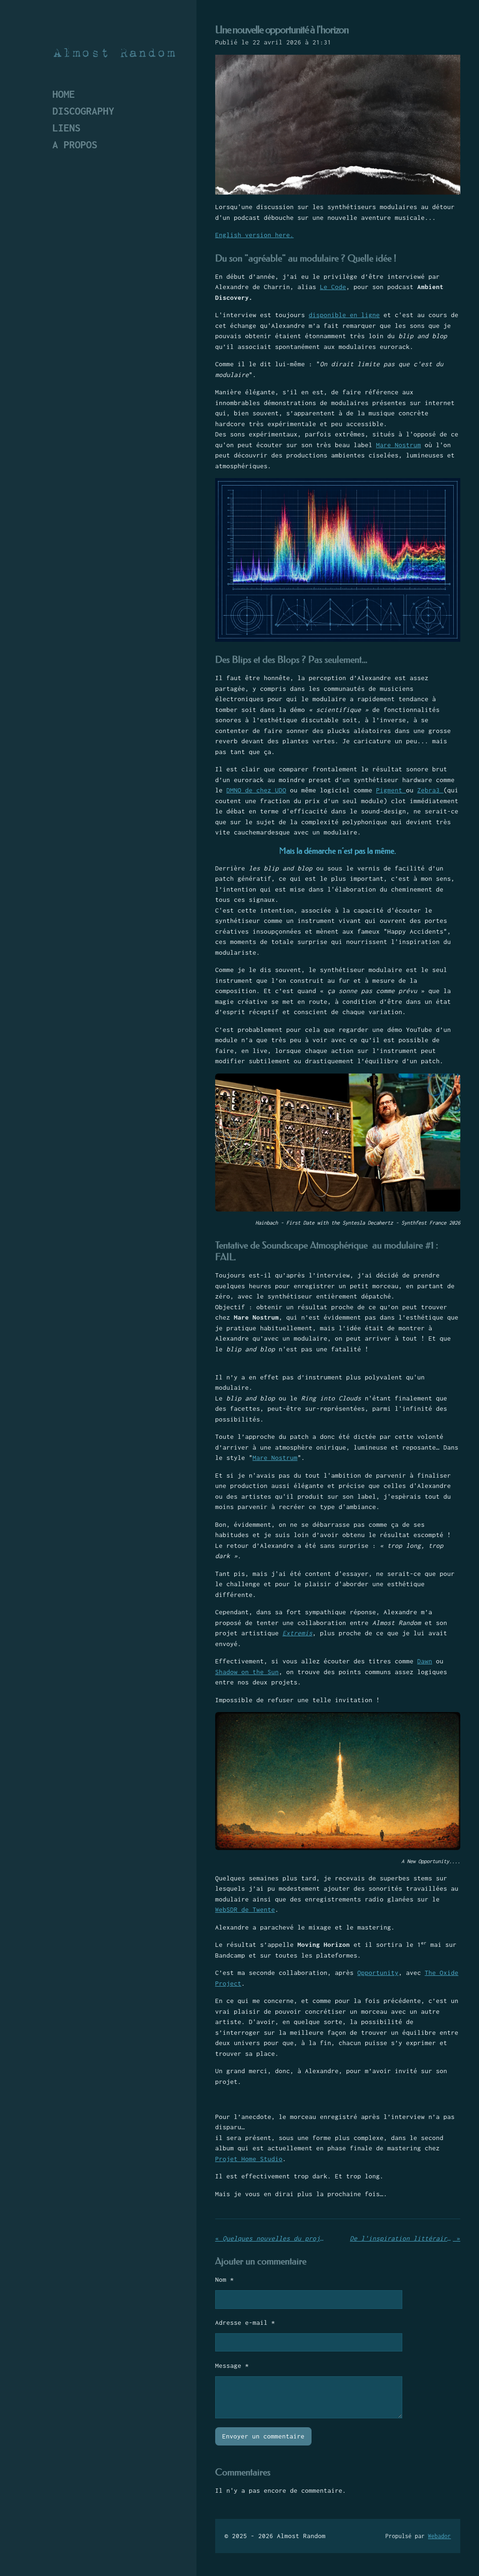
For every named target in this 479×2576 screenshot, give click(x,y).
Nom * (225, 2279)
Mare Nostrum (399, 445)
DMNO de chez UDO (256, 790)
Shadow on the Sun (247, 1672)
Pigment (391, 790)
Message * (232, 2366)
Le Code (333, 287)
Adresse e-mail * (245, 2322)
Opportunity (378, 1973)
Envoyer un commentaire (263, 2436)
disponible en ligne (344, 315)
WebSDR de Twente (245, 1909)
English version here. (254, 235)
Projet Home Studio (249, 2159)
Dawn (425, 1661)
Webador (439, 2536)
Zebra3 (430, 790)
